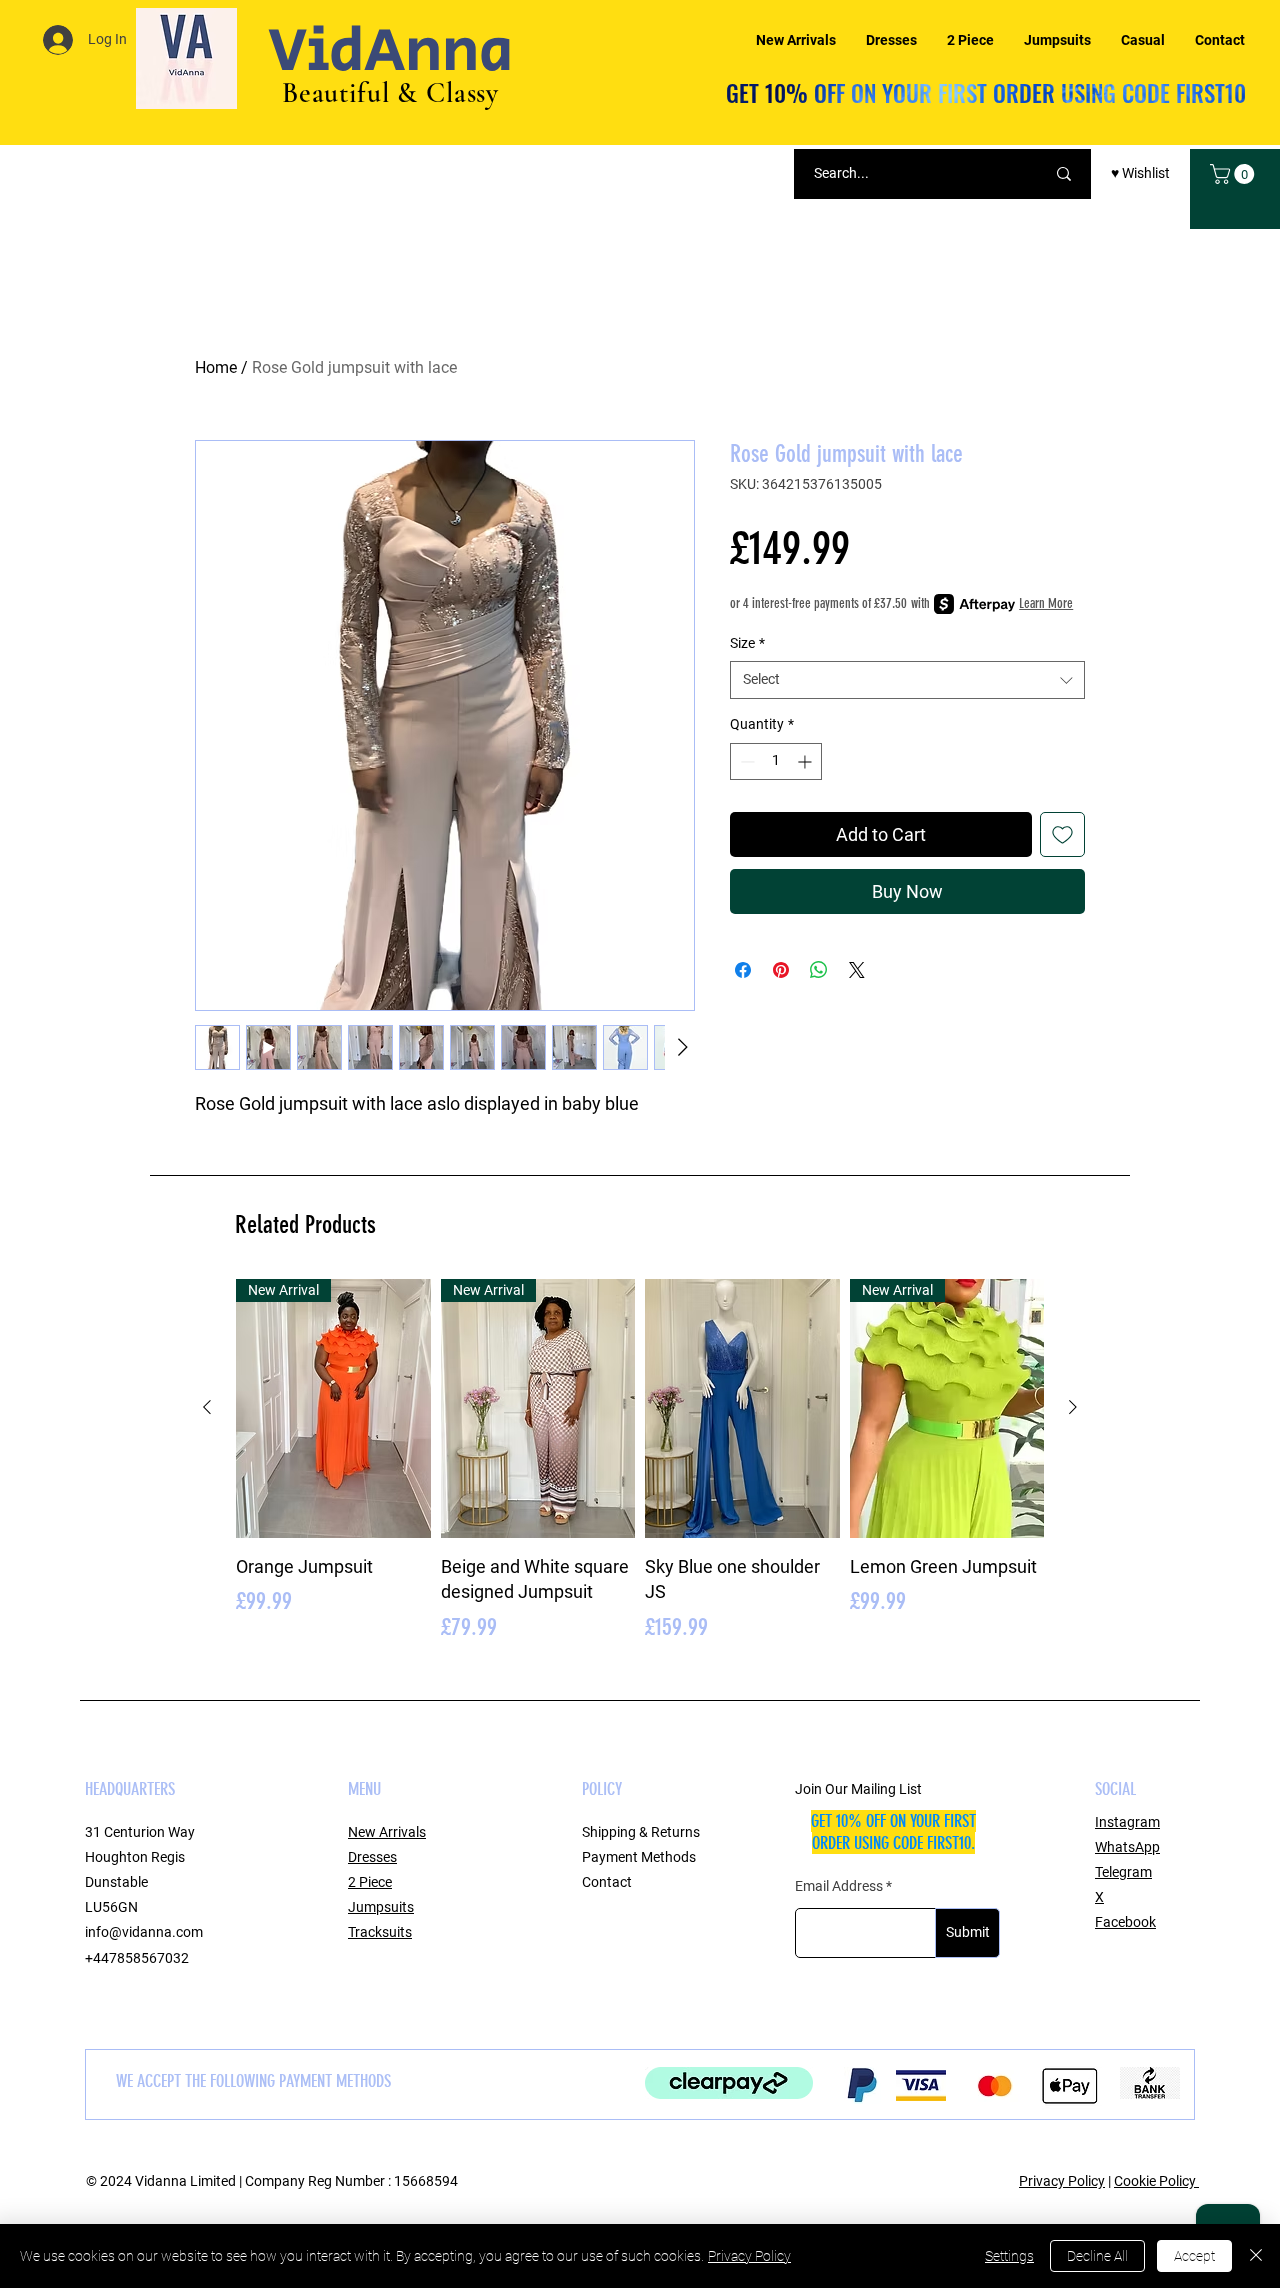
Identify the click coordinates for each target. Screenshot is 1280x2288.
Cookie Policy (1156, 2181)
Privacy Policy (1062, 2181)
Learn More (1046, 603)
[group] (640, 1462)
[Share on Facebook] (743, 970)
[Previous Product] (207, 1407)
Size (747, 643)
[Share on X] (857, 970)
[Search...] (1064, 174)
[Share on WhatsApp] (819, 970)
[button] (1234, 174)
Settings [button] (1009, 2256)
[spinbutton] (776, 761)
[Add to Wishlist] (1062, 834)
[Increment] (806, 761)
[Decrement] (745, 761)
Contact (607, 1882)
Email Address (839, 1886)
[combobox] (907, 680)
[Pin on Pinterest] (781, 970)
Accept (1194, 2256)
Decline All (1097, 2256)
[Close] (1256, 2256)
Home (216, 367)
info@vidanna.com (144, 1932)
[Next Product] (1073, 1407)
